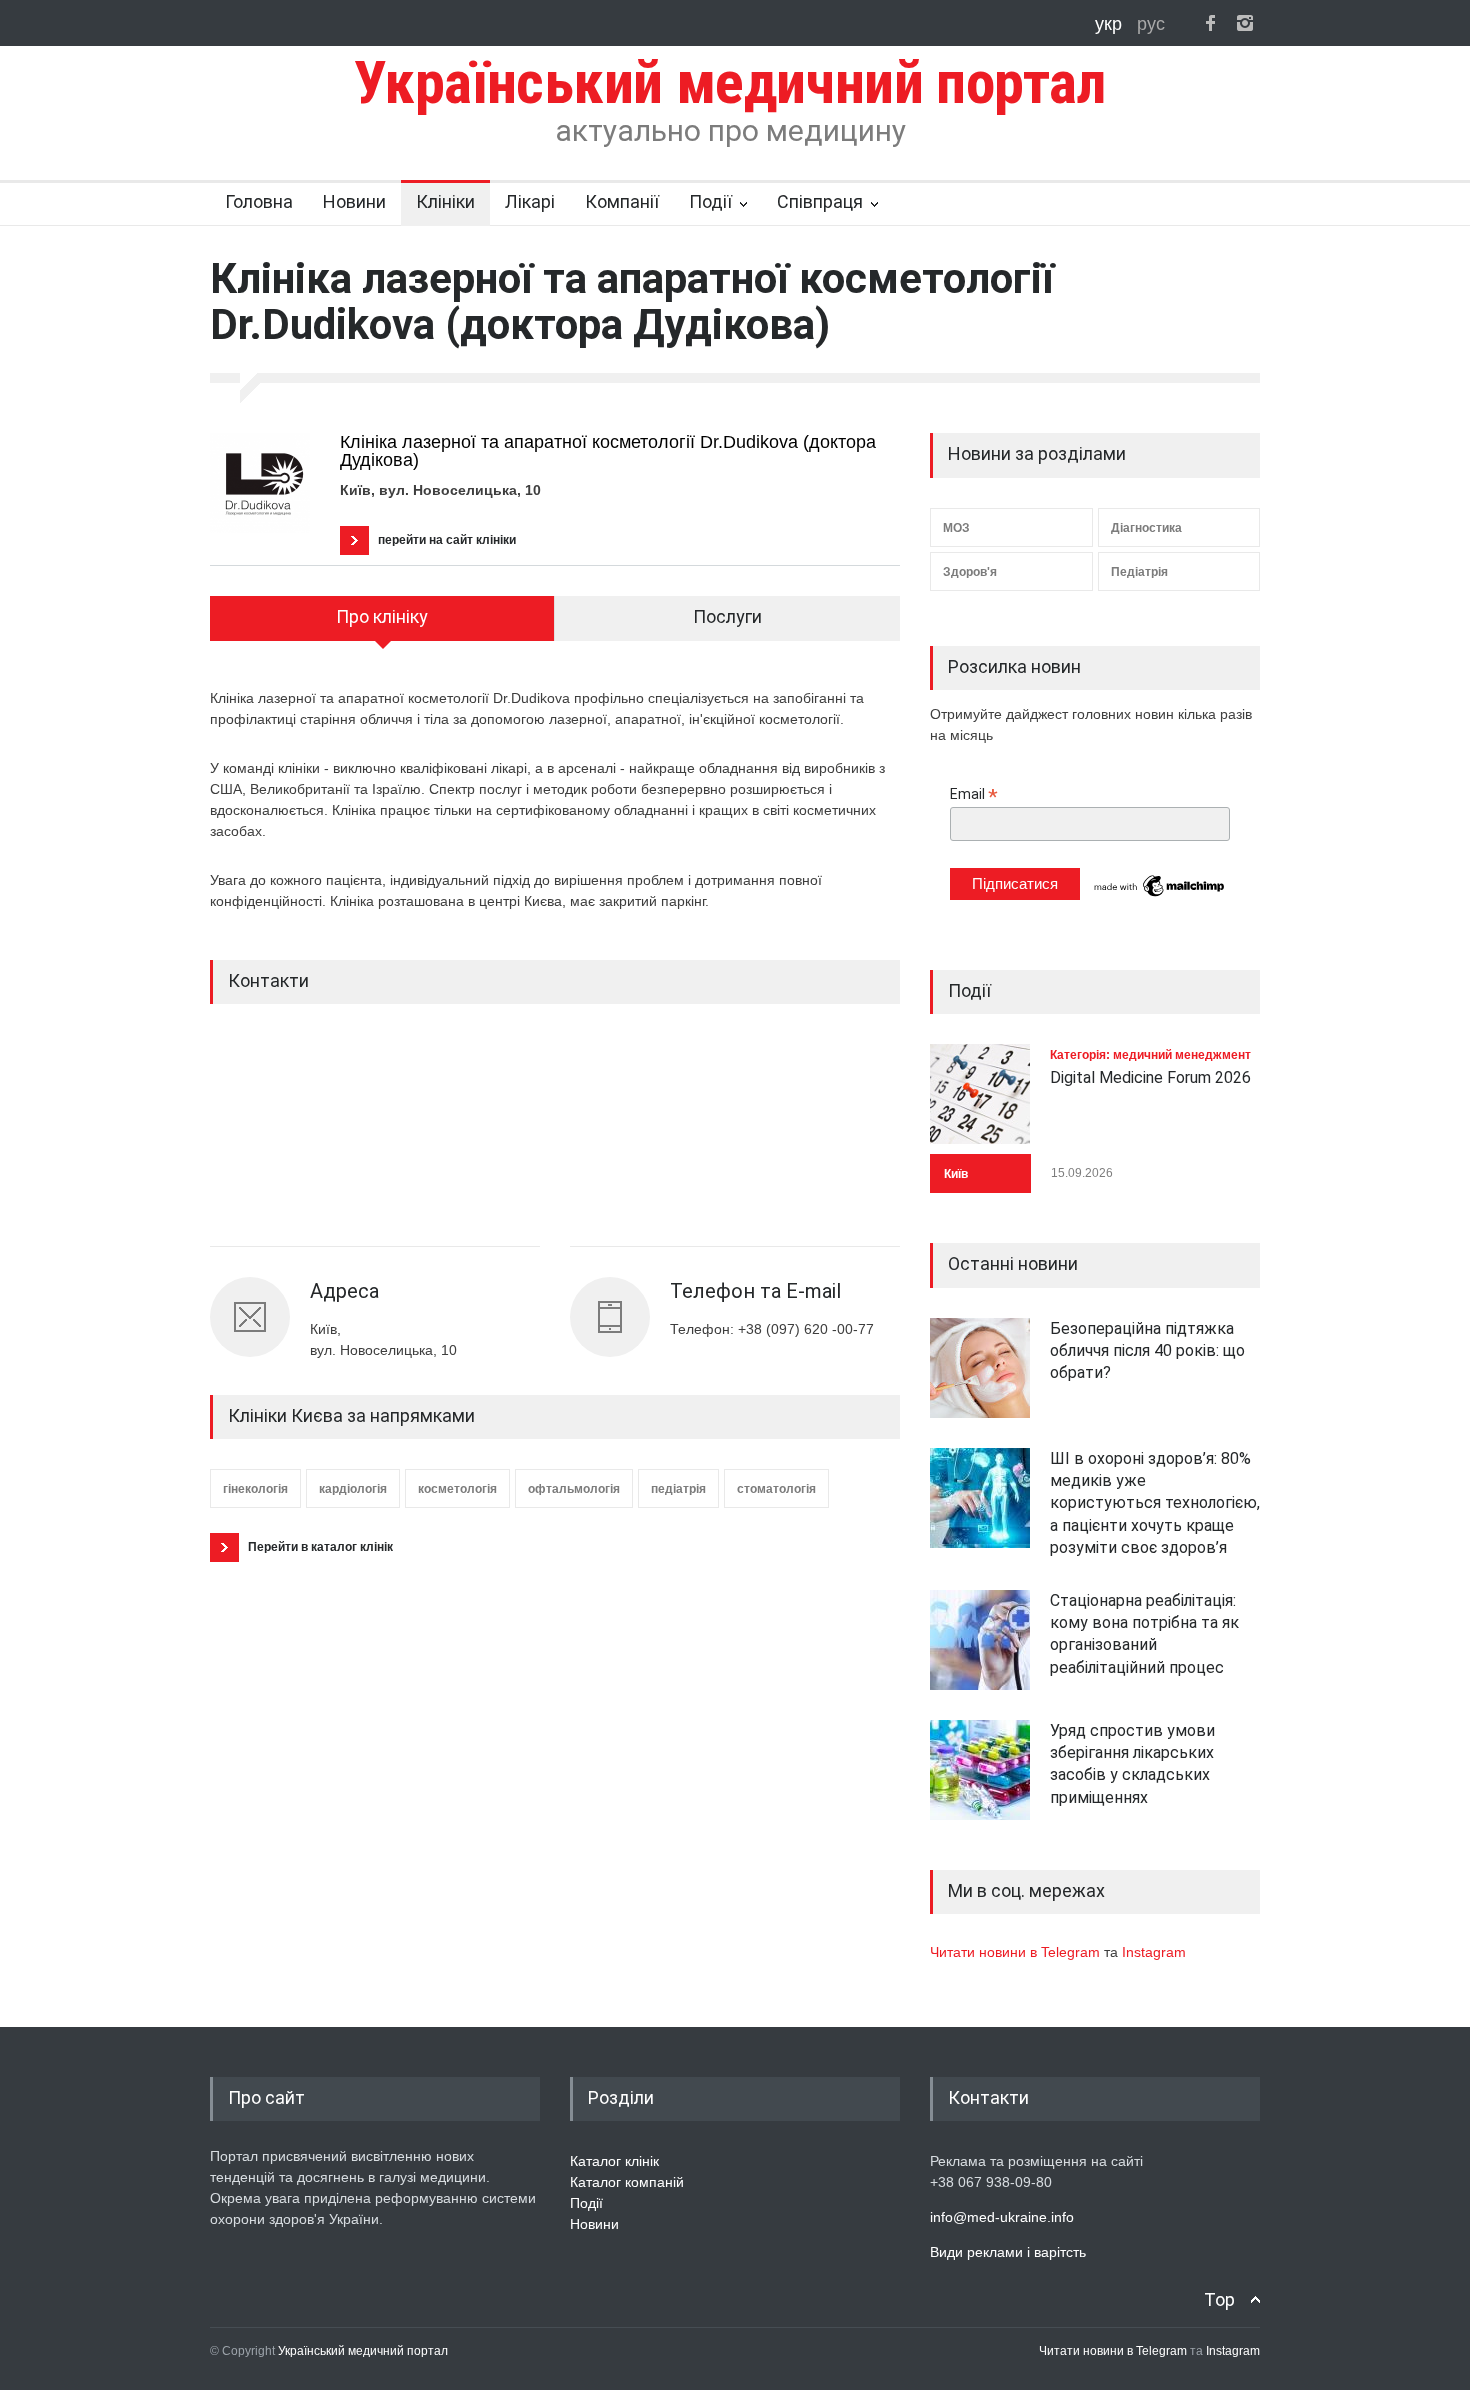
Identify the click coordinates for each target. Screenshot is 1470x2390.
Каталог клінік (614, 2161)
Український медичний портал (363, 2351)
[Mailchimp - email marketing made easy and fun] (1160, 895)
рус (1151, 24)
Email (974, 794)
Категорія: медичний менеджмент (1150, 1055)
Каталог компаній (627, 2182)
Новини (354, 201)
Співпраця (820, 201)
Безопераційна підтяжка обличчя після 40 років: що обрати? (1147, 1351)
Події (710, 201)
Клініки (445, 201)
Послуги (727, 616)
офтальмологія (574, 1489)
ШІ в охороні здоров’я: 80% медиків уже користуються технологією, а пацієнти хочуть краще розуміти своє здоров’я (1155, 1503)
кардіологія (353, 1489)
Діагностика (1146, 528)
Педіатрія (1139, 572)
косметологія (457, 1489)
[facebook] (1210, 23)
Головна (259, 201)
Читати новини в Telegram (1017, 1952)
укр (1111, 24)
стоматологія (776, 1489)
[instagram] (1245, 23)
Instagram (1154, 1952)
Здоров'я (970, 572)
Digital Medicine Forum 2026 (1150, 1077)
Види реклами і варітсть (1008, 2252)
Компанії (622, 201)
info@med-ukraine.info (1002, 2217)
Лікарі (530, 201)
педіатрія (678, 1489)
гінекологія (255, 1489)
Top (1219, 2299)
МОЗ (956, 528)
